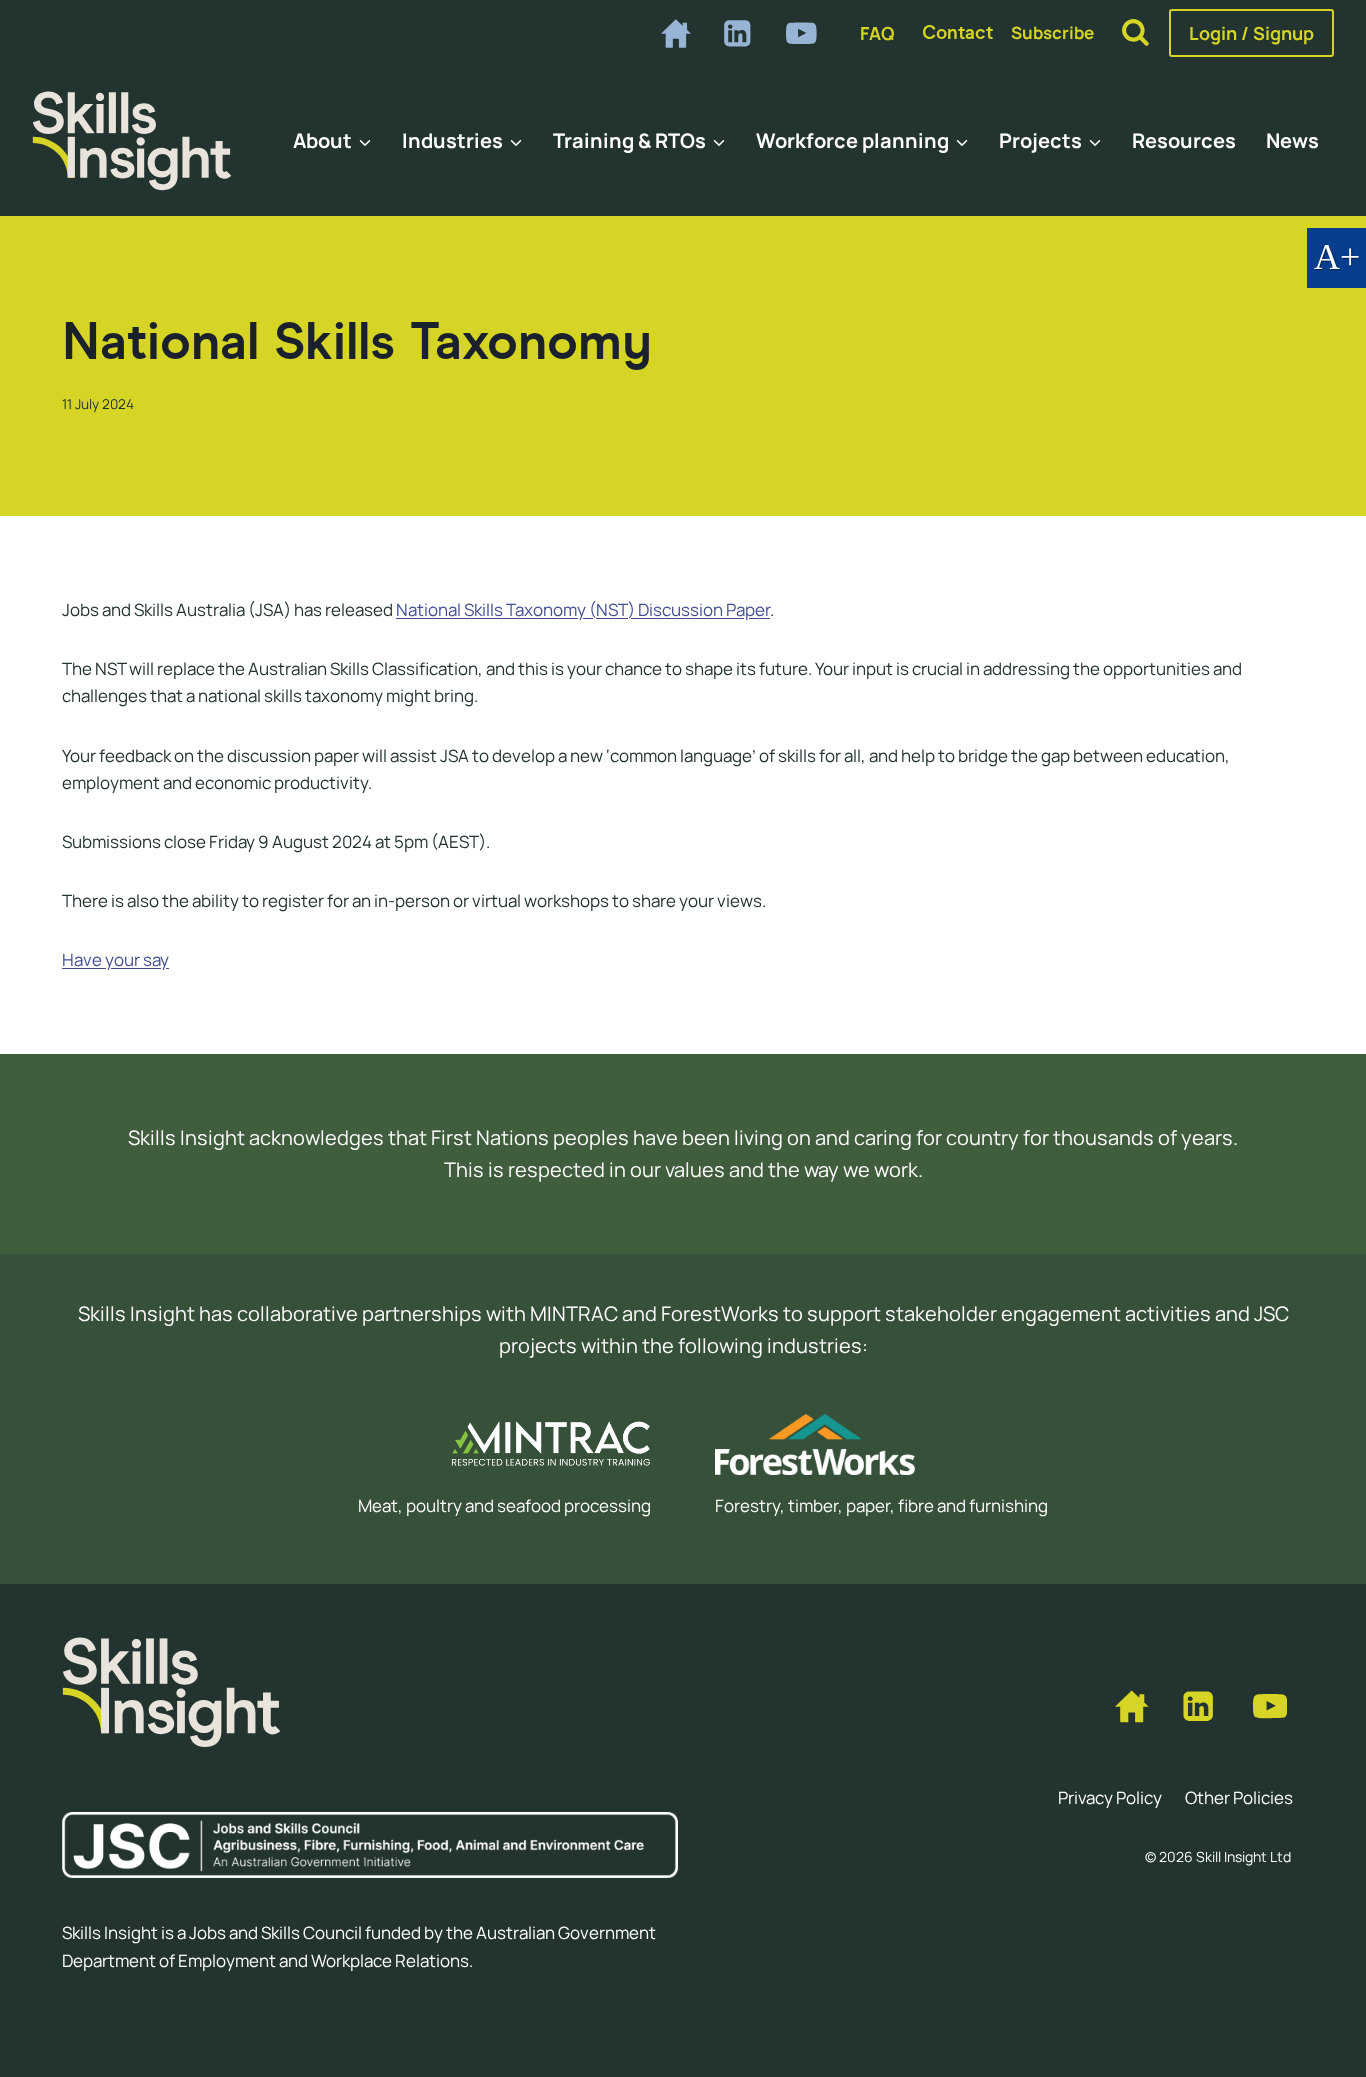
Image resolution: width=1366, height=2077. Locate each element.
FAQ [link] (877, 33)
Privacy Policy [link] (1110, 1797)
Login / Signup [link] (1251, 33)
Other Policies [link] (1239, 1797)
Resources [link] (1184, 140)
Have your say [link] (115, 959)
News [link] (1292, 140)
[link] (673, 32)
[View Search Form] (1135, 33)
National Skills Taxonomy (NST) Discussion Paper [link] (583, 609)
